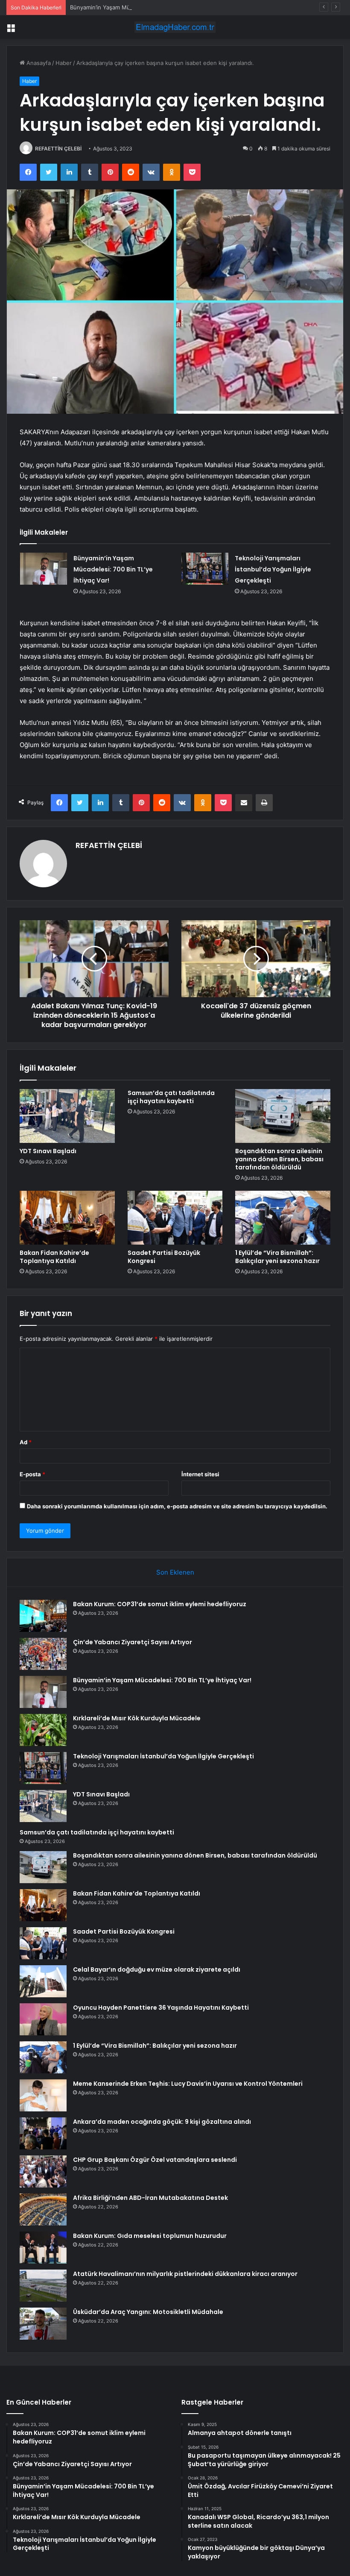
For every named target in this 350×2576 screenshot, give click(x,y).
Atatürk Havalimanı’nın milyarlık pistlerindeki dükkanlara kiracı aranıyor (185, 2274)
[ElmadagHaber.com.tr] (175, 27)
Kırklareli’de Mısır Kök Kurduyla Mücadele (137, 1718)
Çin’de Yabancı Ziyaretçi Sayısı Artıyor (133, 1642)
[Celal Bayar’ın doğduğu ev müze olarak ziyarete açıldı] (43, 1981)
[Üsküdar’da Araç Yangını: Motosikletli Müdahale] (43, 2324)
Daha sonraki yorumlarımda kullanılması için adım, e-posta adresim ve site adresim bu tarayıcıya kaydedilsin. (177, 1506)
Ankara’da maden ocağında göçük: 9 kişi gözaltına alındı (162, 2122)
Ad (26, 1442)
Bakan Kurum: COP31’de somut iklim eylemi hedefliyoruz (160, 1604)
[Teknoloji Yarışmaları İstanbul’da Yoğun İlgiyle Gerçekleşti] (205, 569)
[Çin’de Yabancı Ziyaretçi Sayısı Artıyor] (43, 1654)
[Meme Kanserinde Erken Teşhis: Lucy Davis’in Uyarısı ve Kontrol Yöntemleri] (43, 2095)
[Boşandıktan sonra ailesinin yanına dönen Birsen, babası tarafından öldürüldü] (283, 1116)
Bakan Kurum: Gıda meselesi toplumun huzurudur (150, 2236)
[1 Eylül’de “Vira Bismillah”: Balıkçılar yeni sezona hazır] (283, 1218)
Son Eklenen (175, 1572)
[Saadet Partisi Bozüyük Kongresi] (175, 1218)
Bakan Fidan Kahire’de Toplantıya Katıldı (54, 1257)
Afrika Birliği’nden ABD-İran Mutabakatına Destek (150, 2198)
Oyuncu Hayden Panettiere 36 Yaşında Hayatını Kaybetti (161, 2008)
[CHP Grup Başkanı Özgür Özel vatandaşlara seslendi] (43, 2171)
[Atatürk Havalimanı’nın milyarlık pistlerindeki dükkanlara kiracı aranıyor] (43, 2286)
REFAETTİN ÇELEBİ (58, 149)
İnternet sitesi (200, 1474)
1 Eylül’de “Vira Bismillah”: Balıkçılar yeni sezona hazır (277, 1257)
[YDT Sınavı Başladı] (67, 1116)
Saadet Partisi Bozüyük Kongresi (164, 1257)
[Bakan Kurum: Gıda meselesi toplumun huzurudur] (43, 2248)
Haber (64, 63)
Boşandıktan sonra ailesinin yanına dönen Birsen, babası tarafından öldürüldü (279, 1159)
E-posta (32, 1474)
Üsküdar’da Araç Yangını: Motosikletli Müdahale (148, 2312)
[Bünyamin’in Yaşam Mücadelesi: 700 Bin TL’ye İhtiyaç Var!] (44, 569)
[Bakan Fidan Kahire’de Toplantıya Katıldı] (67, 1218)
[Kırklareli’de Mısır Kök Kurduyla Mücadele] (43, 1730)
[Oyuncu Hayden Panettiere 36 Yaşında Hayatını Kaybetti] (43, 2019)
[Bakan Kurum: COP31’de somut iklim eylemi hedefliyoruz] (43, 1616)
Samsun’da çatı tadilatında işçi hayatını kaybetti (171, 1097)
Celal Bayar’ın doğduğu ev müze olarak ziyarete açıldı (157, 1970)
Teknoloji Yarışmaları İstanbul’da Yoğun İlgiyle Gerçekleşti (273, 569)
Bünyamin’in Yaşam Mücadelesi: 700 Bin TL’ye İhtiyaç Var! (145, 7)
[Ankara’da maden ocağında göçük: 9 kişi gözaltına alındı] (43, 2133)
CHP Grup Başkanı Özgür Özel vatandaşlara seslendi (155, 2160)
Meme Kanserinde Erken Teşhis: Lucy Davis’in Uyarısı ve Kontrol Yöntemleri (188, 2084)
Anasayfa (38, 63)
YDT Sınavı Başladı (48, 1151)
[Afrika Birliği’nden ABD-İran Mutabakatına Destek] (43, 2209)
